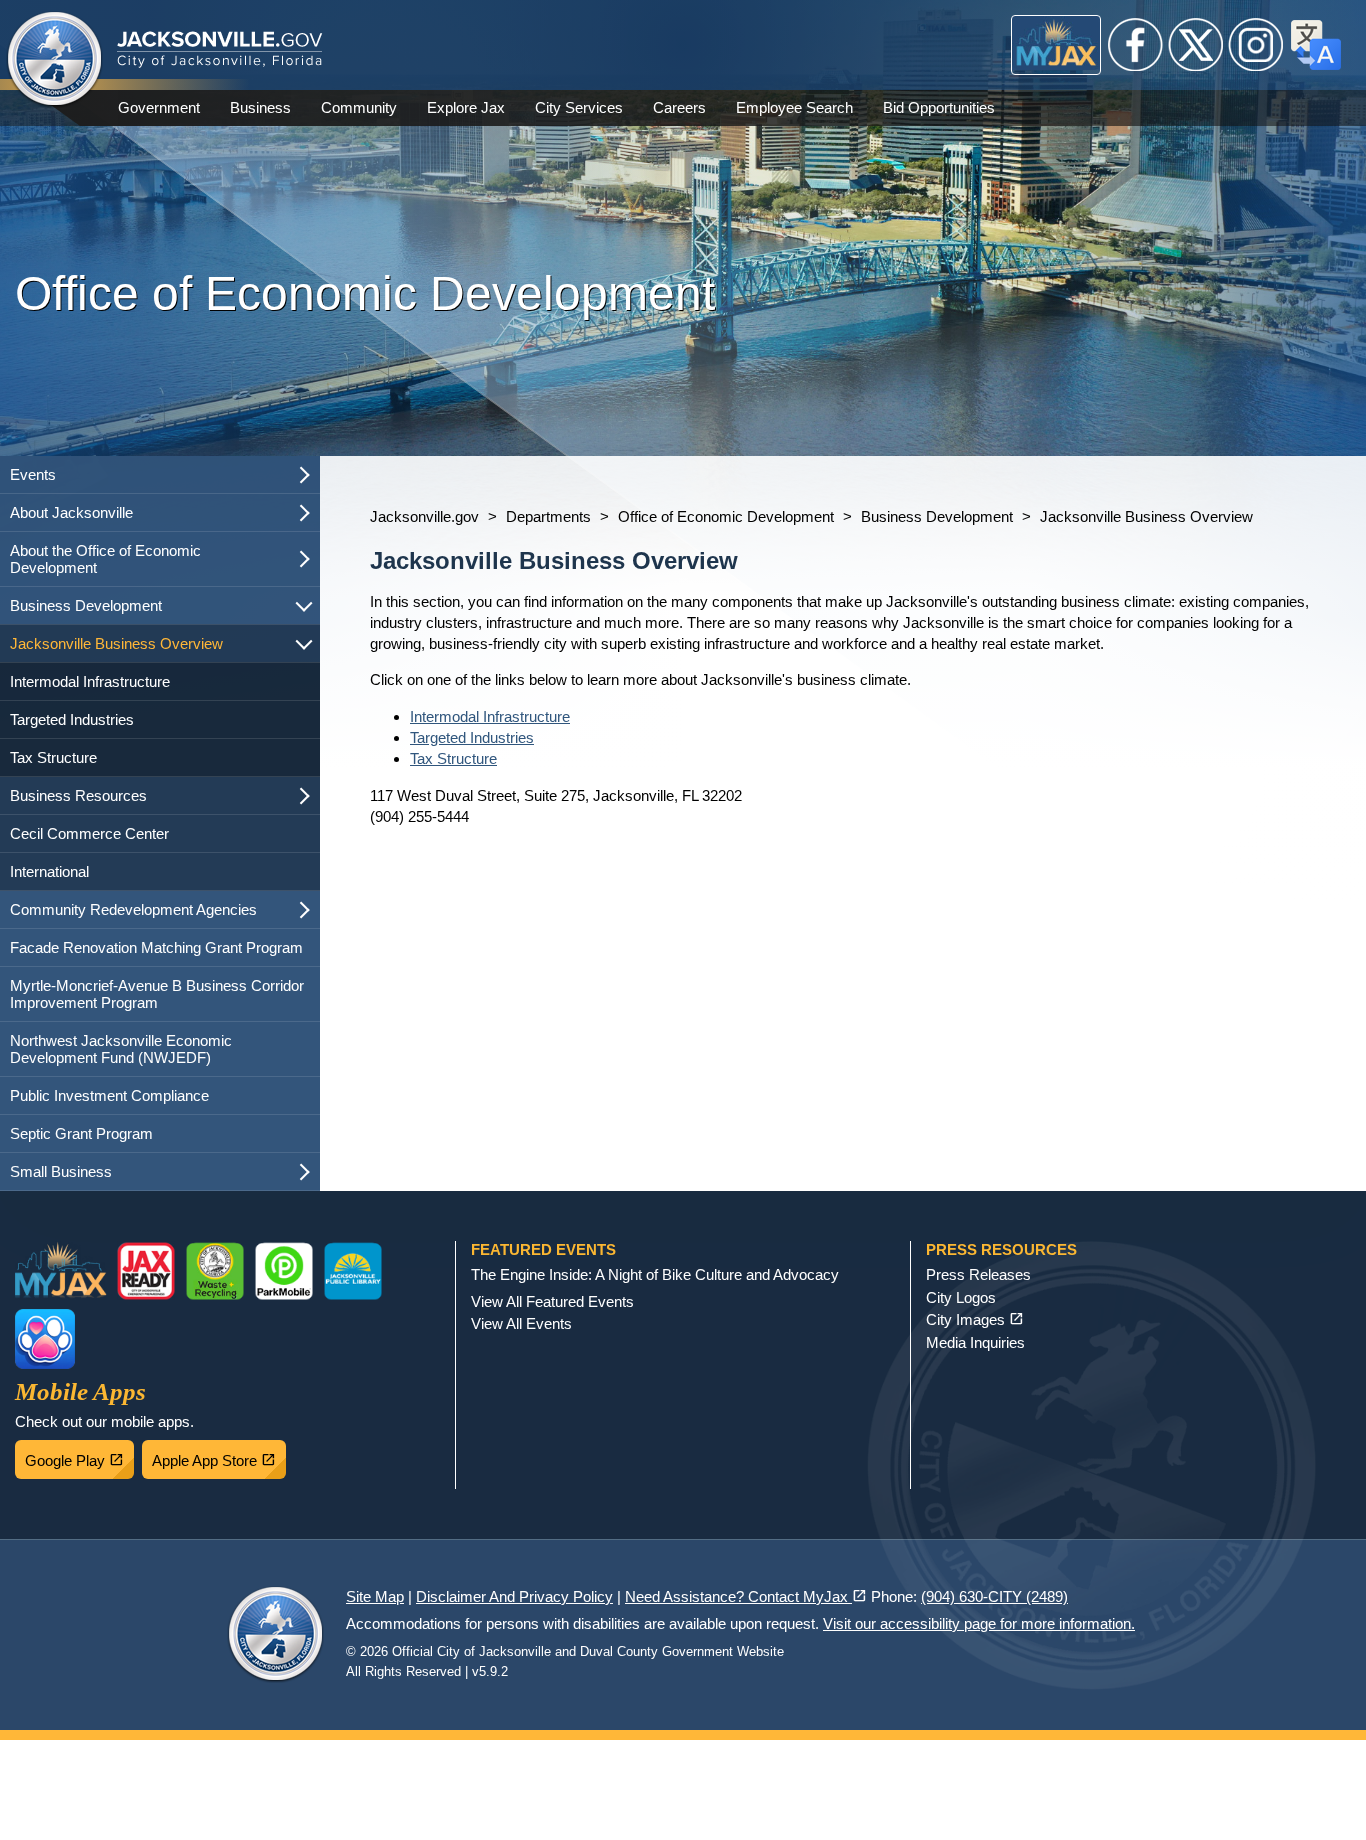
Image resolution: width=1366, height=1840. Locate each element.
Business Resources (78, 795)
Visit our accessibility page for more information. (979, 1623)
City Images (975, 1319)
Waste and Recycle (215, 1271)
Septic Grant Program (81, 1133)
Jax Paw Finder (45, 1339)
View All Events (521, 1323)
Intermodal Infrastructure (90, 681)
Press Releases (978, 1274)
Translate (1316, 45)
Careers (679, 107)
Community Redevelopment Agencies (133, 909)
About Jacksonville (71, 512)
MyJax (1056, 45)
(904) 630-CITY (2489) (994, 1596)
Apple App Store (219, 1455)
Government (159, 107)
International (49, 871)
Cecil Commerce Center (89, 833)
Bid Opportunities (939, 107)
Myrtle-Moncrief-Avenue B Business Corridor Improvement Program (157, 994)
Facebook (1136, 45)
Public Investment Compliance (109, 1095)
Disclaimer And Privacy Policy (514, 1596)
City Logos (961, 1297)
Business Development (86, 605)
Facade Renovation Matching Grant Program (156, 947)
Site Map (375, 1596)
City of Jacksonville (55, 60)
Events (33, 474)
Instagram (1256, 45)
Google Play (79, 1455)
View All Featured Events (552, 1301)
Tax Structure (53, 757)
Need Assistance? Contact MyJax (746, 1596)
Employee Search (794, 107)
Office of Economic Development (726, 516)
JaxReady (146, 1271)
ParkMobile (284, 1271)
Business (260, 107)
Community (359, 107)
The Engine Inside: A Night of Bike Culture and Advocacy (655, 1274)
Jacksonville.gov (424, 516)
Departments (548, 516)
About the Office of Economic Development (105, 559)
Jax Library (353, 1271)
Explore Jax (466, 107)
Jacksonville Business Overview (116, 643)
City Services (579, 107)
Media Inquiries (975, 1342)
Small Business (61, 1171)
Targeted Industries (72, 719)
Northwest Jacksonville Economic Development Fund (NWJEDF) (121, 1049)
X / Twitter (1196, 45)
